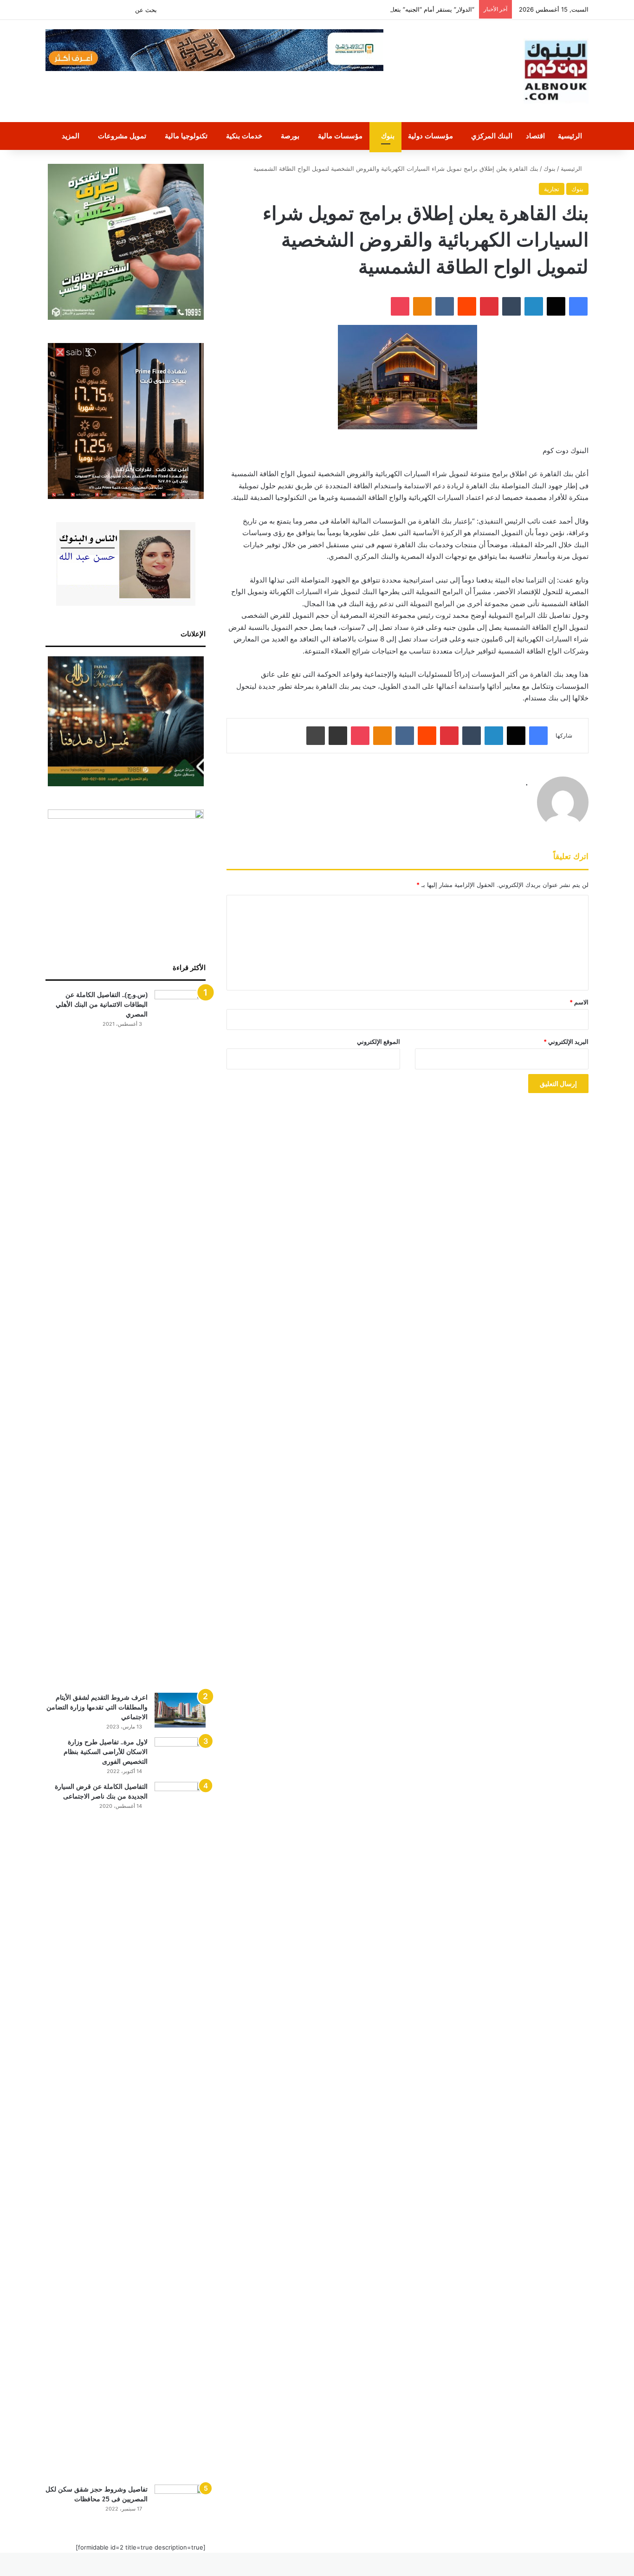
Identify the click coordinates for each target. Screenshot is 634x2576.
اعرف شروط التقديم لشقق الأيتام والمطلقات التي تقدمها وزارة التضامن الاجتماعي (97, 1707)
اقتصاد (535, 136)
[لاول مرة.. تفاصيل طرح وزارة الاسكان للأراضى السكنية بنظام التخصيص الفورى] (180, 1755)
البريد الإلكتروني (566, 1042)
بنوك (388, 136)
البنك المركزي (492, 136)
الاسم (579, 1002)
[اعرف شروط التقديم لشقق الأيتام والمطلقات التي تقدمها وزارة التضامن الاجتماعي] (180, 1710)
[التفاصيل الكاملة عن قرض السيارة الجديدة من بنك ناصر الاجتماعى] (180, 2130)
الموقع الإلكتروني (378, 1042)
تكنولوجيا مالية (186, 136)
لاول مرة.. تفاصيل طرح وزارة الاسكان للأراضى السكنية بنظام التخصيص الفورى (106, 1752)
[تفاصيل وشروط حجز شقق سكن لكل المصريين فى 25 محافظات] (180, 2502)
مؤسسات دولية (430, 136)
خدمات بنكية (244, 136)
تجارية (552, 189)
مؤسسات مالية (340, 136)
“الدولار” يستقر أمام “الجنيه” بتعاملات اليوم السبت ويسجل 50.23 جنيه (385, 9)
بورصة (290, 136)
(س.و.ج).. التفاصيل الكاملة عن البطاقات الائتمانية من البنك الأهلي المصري (102, 1004)
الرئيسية (570, 136)
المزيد (71, 136)
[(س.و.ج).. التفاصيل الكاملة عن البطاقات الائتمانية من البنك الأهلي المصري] (180, 1338)
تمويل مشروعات (122, 136)
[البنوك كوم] (556, 71)
